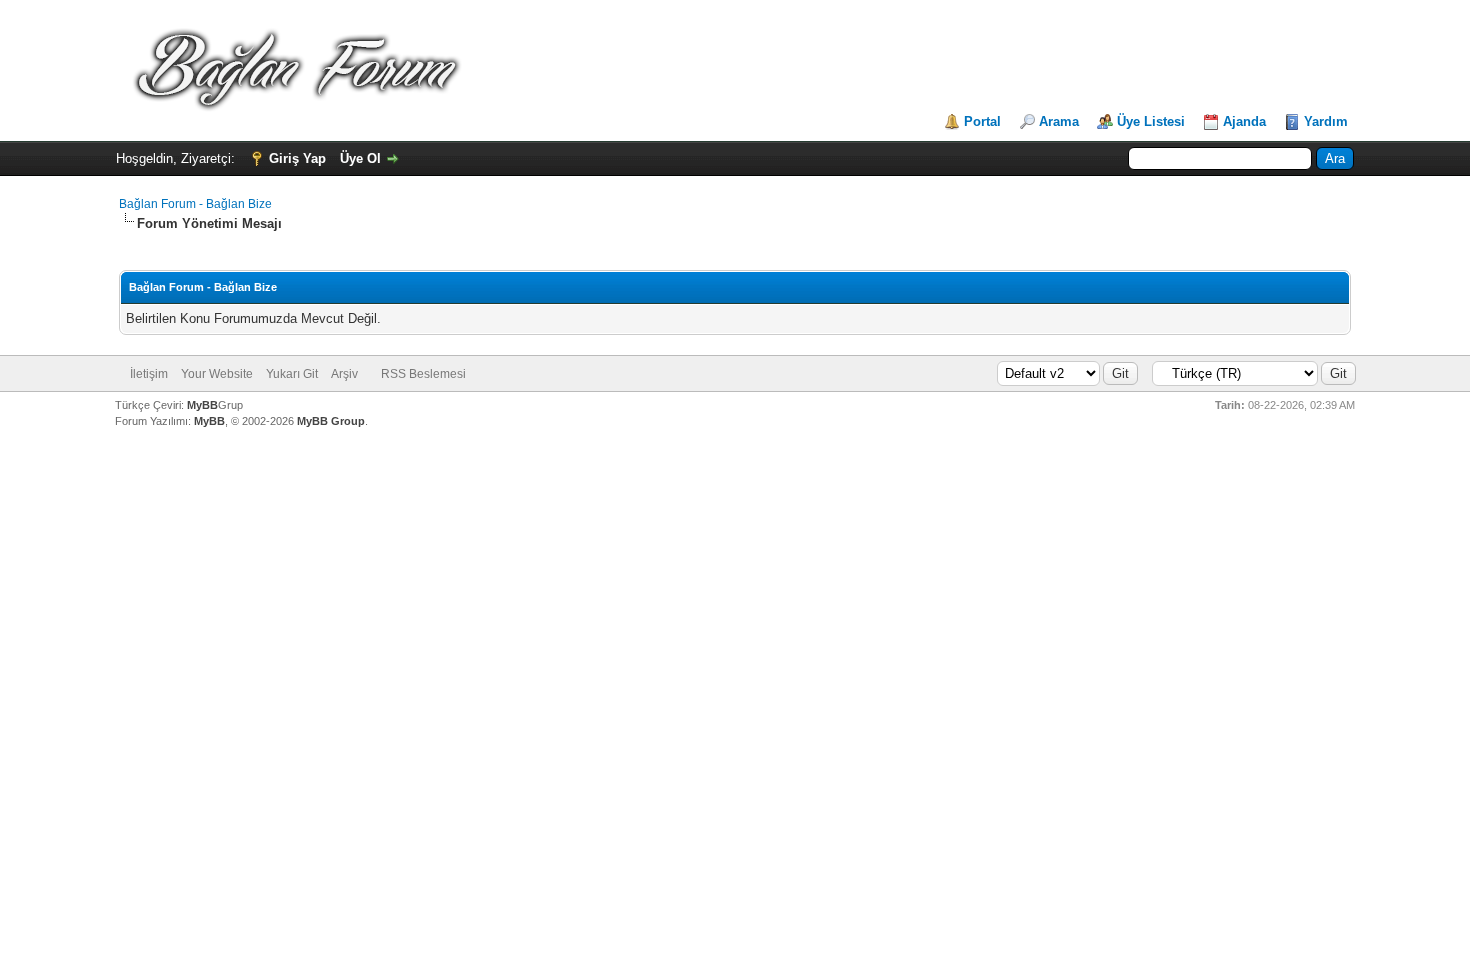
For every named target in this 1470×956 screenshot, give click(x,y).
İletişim (149, 374)
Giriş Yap (297, 158)
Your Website (217, 374)
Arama (1059, 121)
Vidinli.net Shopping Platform (735, 457)
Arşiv (344, 374)
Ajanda (1244, 121)
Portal (982, 121)
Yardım (1326, 121)
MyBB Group (331, 421)
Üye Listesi (1151, 121)
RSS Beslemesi (423, 374)
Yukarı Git (292, 374)
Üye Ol (360, 158)
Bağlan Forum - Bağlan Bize (195, 204)
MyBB (202, 405)
